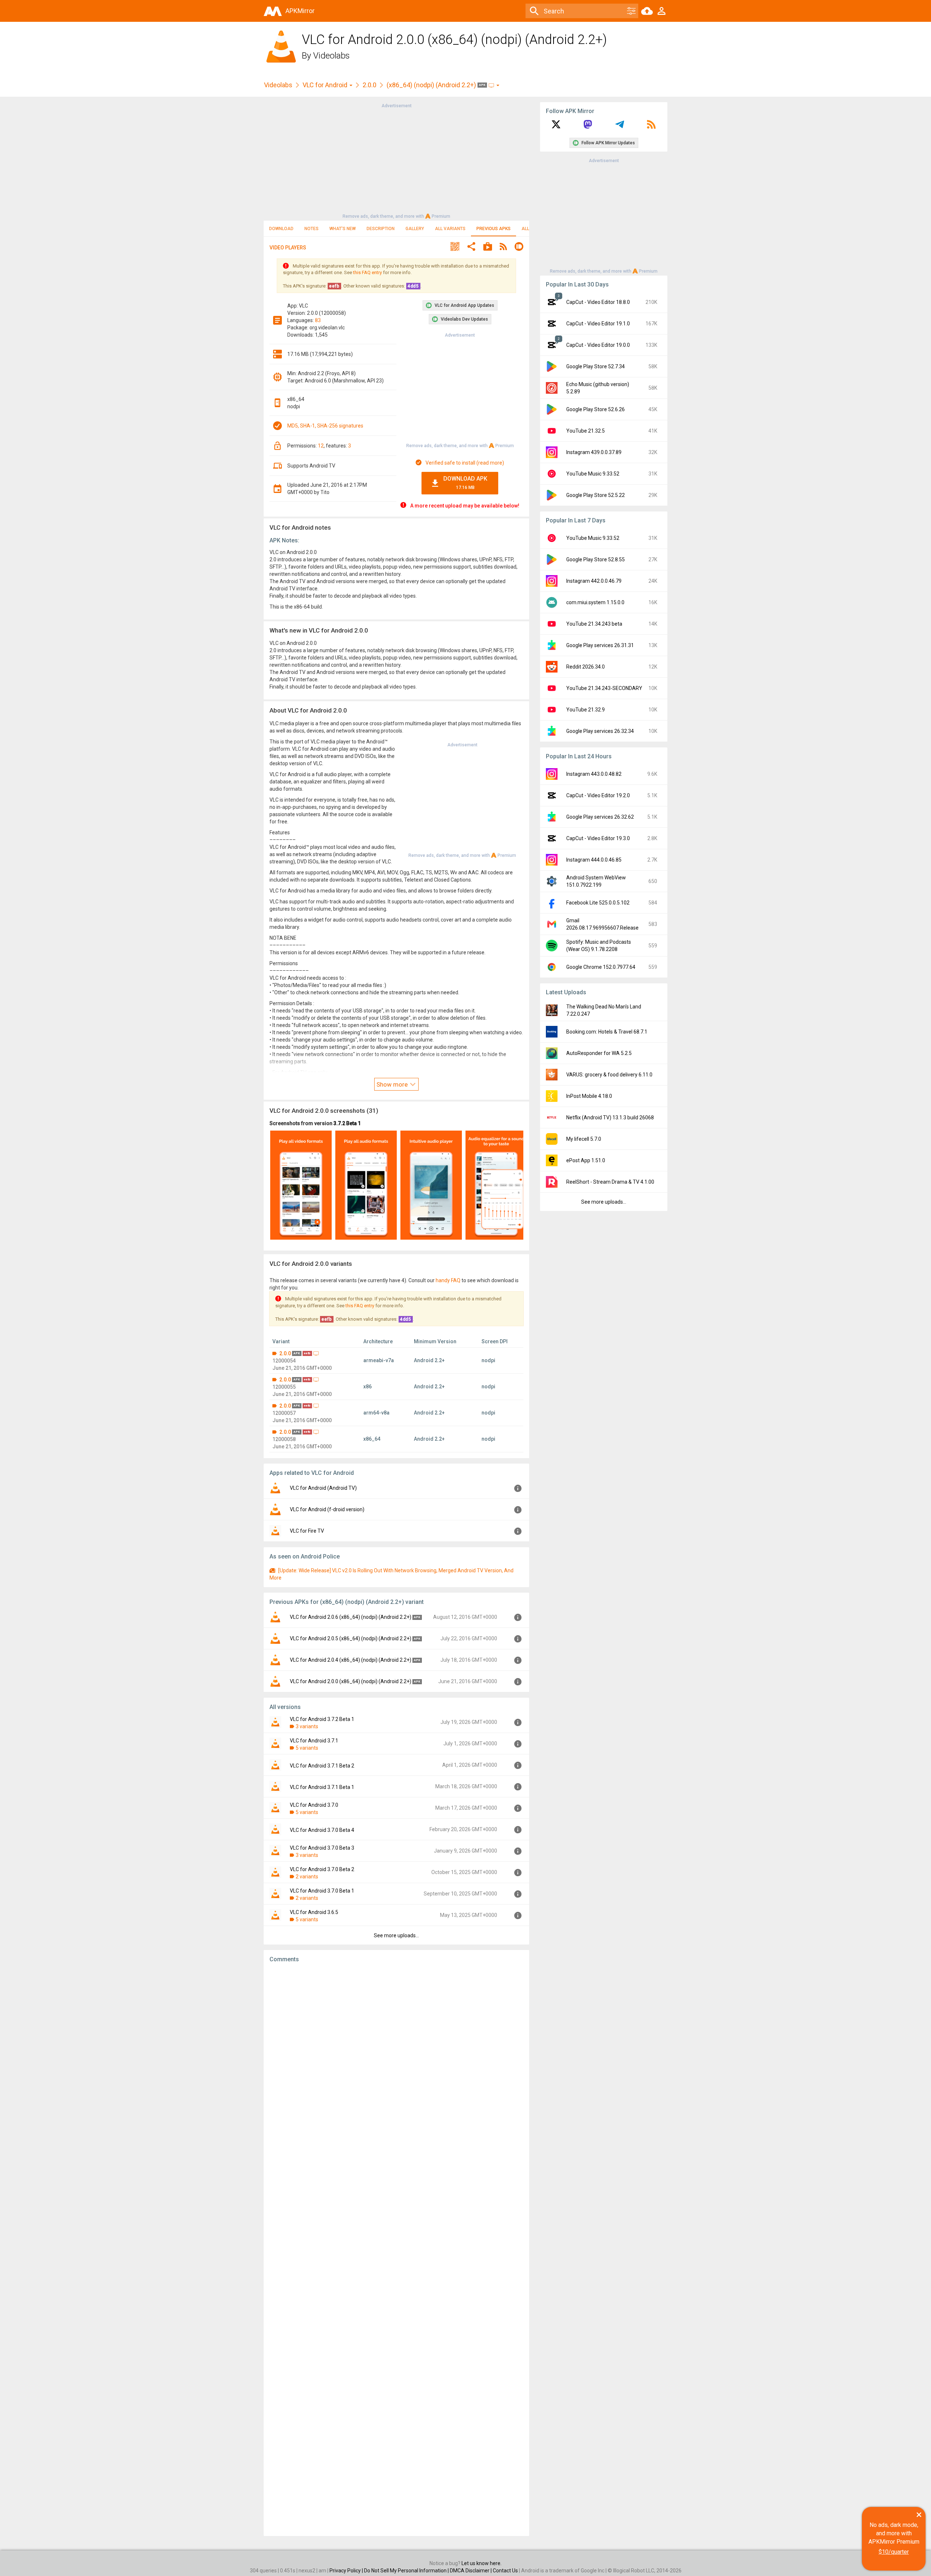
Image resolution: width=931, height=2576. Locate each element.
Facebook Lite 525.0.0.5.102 (598, 903)
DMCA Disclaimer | (471, 2571)
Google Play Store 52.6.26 (596, 409)
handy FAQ (448, 1280)
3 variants (307, 1726)
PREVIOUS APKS (494, 229)
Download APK (465, 483)
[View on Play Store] (488, 247)
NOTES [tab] (311, 229)
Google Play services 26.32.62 (600, 817)
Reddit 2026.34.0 (586, 667)
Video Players (288, 248)
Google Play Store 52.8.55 (596, 559)
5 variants (307, 1748)
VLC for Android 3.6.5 (314, 1912)
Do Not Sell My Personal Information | (407, 2571)
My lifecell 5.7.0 (584, 1139)
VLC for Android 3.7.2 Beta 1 (322, 1719)
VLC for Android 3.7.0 (314, 1805)
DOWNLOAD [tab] (281, 229)
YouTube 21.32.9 (586, 710)
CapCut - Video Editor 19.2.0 (598, 795)
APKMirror (300, 11)
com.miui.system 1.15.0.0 (595, 602)
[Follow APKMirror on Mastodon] (588, 127)
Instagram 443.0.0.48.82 (594, 774)
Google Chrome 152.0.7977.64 (601, 967)
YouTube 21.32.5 (586, 431)
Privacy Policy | (347, 2571)
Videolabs (331, 56)
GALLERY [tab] (415, 229)
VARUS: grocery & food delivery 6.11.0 (609, 1075)
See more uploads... (396, 1935)
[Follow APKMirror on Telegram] (620, 127)
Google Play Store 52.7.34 (596, 366)
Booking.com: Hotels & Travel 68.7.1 (607, 1032)
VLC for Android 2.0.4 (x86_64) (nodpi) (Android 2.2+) (351, 1660)
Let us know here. (482, 2563)
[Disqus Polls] (396, 2061)
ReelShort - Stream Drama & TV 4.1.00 (610, 1182)
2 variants (307, 1877)
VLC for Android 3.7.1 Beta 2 (322, 1766)
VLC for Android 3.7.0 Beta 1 (322, 1891)
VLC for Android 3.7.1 (314, 1741)
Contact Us (505, 2571)
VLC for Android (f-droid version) (327, 1509)
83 (318, 320)
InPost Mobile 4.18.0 (589, 1096)
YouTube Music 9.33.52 (593, 474)
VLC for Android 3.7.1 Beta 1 (322, 1787)
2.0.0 (369, 85)
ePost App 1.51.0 (586, 1160)
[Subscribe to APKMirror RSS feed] (651, 127)
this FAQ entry (367, 272)
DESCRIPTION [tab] (381, 229)
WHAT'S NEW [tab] (343, 229)
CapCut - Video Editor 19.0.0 (598, 345)
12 (321, 446)
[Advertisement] (396, 160)
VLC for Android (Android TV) (323, 1488)
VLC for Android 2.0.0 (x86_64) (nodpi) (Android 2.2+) (351, 1681)
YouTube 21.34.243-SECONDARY (604, 688)
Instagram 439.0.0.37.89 (594, 452)
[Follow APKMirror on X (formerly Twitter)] (556, 127)
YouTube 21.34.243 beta (594, 624)
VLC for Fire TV (307, 1531)
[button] (455, 247)
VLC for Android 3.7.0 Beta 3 (322, 1848)
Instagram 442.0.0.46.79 (594, 581)
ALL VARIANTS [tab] (450, 229)
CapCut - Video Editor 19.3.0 (598, 838)
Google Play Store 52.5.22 (596, 495)
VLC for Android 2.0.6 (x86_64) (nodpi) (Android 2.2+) (351, 1617)
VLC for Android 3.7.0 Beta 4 (322, 1830)
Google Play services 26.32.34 (600, 731)
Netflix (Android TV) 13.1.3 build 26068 (610, 1118)
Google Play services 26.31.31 (600, 645)
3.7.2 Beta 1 (347, 1123)
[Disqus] (396, 2250)
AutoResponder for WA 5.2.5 (599, 1053)
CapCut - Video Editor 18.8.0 (598, 302)
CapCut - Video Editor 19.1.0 (598, 324)
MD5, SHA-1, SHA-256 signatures (325, 426)
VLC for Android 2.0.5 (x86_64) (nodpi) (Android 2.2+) (351, 1638)
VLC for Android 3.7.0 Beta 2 (322, 1869)
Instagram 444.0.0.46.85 (594, 860)
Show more (393, 1084)
